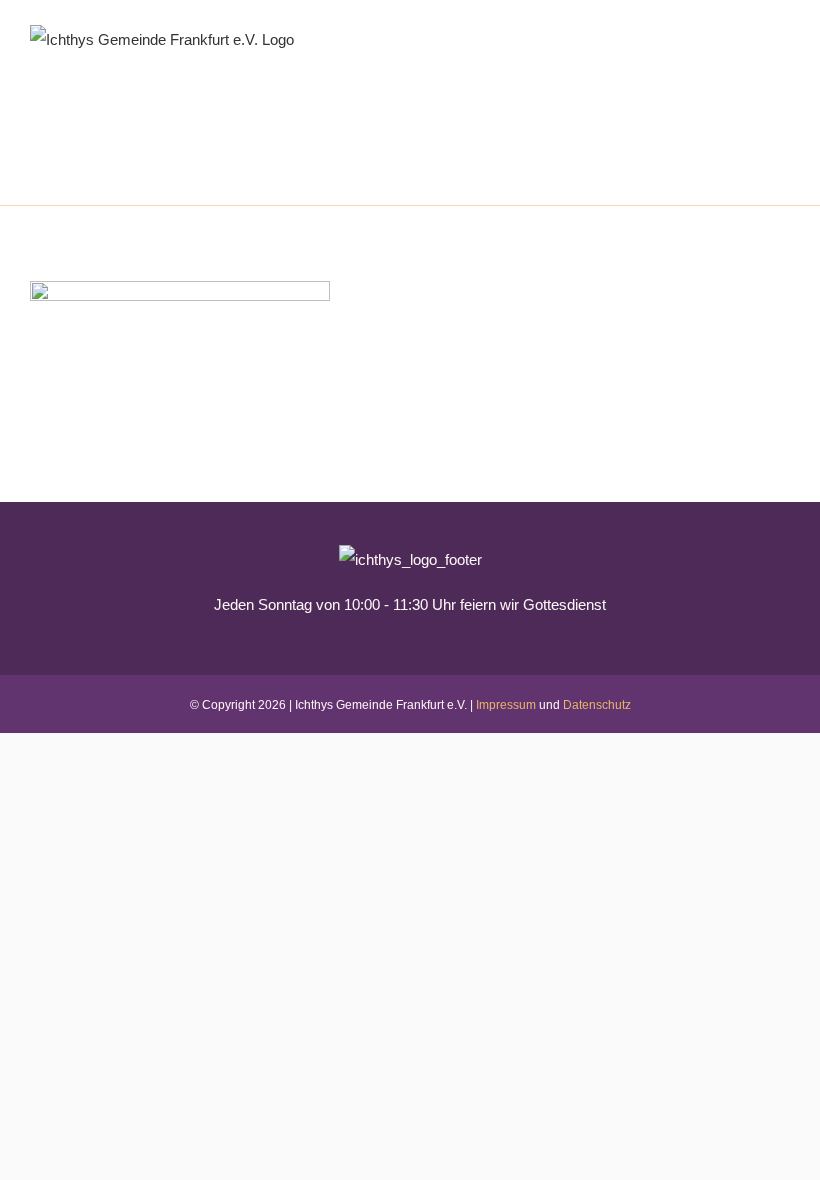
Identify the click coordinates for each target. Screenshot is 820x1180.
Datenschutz (597, 705)
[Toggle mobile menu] (782, 30)
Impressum (506, 705)
